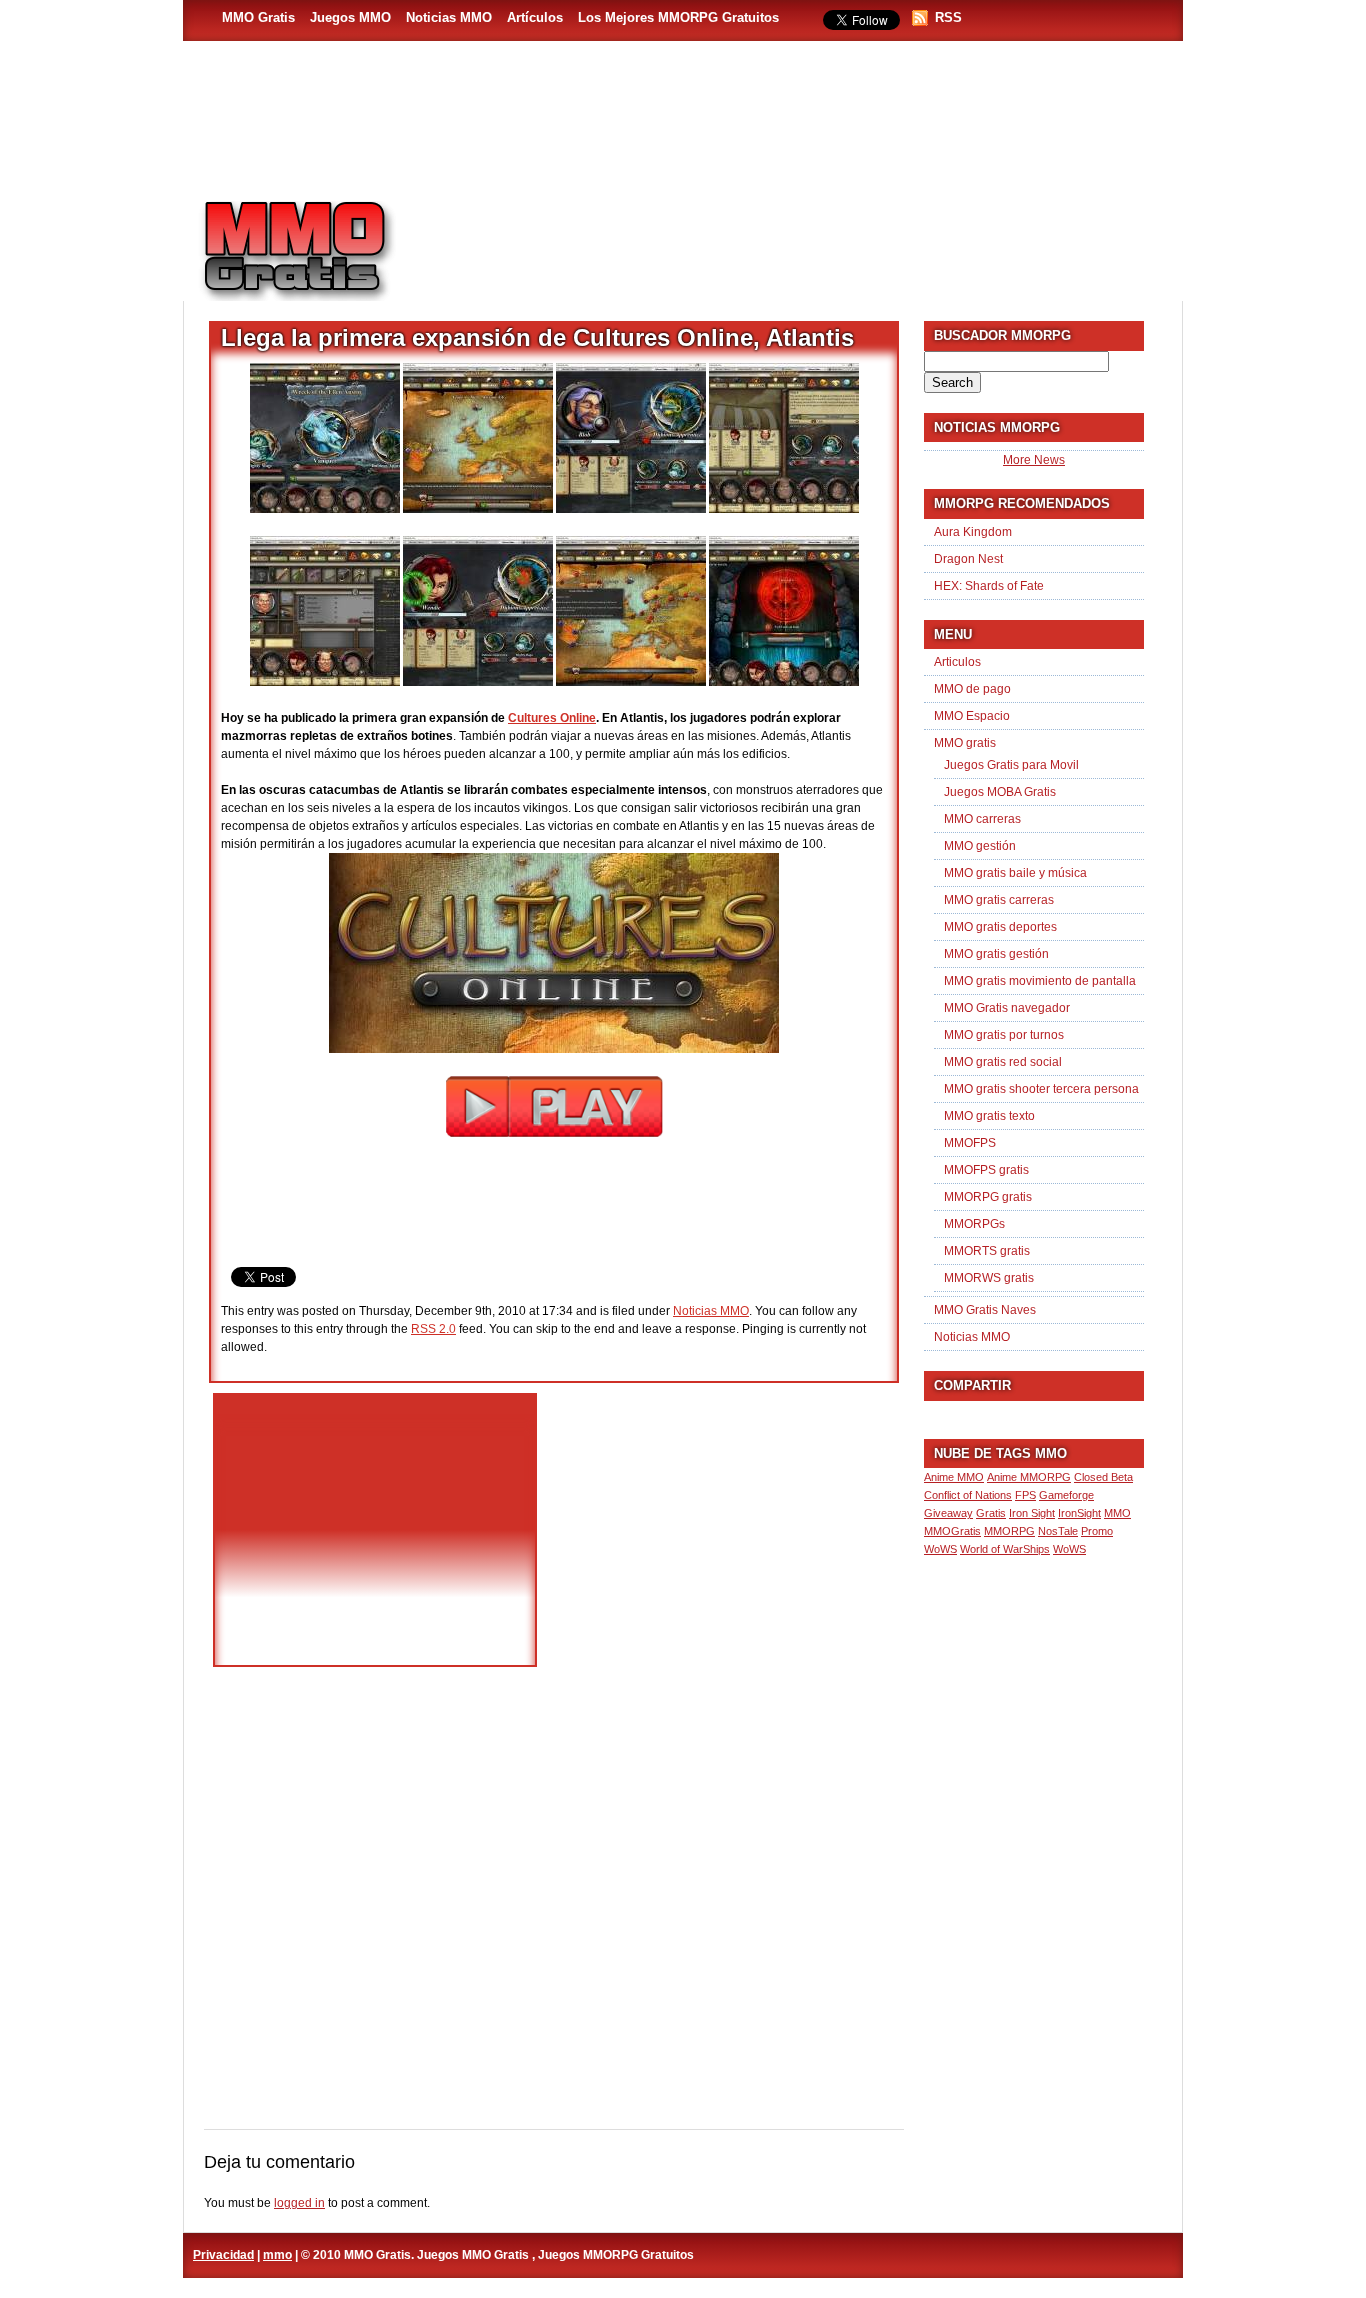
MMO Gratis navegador (1007, 1008)
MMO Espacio (972, 716)
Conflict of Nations (968, 1495)
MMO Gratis (258, 17)
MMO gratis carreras (999, 900)
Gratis (991, 1513)
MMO (1117, 1513)
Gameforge (1066, 1495)
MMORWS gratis (989, 1278)
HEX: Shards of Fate (989, 586)
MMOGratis (952, 1531)
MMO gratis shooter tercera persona (1041, 1089)
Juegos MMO (350, 17)
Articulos (957, 662)
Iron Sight (1032, 1513)
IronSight (1079, 1513)
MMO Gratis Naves (985, 1310)
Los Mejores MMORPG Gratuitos (678, 17)
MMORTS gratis (987, 1251)
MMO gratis (965, 743)
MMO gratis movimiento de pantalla (1040, 981)
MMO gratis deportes (1000, 927)
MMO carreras (982, 819)
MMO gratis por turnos (1004, 1035)
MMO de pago (972, 689)
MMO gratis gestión (996, 954)
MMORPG (1009, 1531)
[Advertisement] (799, 241)
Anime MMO (954, 1477)
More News (1034, 460)
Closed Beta (1103, 1477)
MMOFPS (970, 1143)
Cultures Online (552, 718)
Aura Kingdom (973, 532)
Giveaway (948, 1513)
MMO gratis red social (1003, 1062)
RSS (948, 17)
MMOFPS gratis (986, 1170)
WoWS (1069, 1549)
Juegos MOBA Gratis (1000, 792)
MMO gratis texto (989, 1116)
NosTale (1058, 1531)
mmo (277, 2255)
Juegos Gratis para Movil (1011, 765)
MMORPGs (974, 1224)
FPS (1025, 1495)
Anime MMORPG (1029, 1477)
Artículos (535, 17)
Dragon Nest (968, 559)
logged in (299, 2203)
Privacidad (223, 2255)
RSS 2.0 (433, 1329)
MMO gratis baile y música (1015, 873)
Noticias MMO (449, 17)
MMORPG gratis (988, 1197)
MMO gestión (980, 846)
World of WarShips (1005, 1549)
